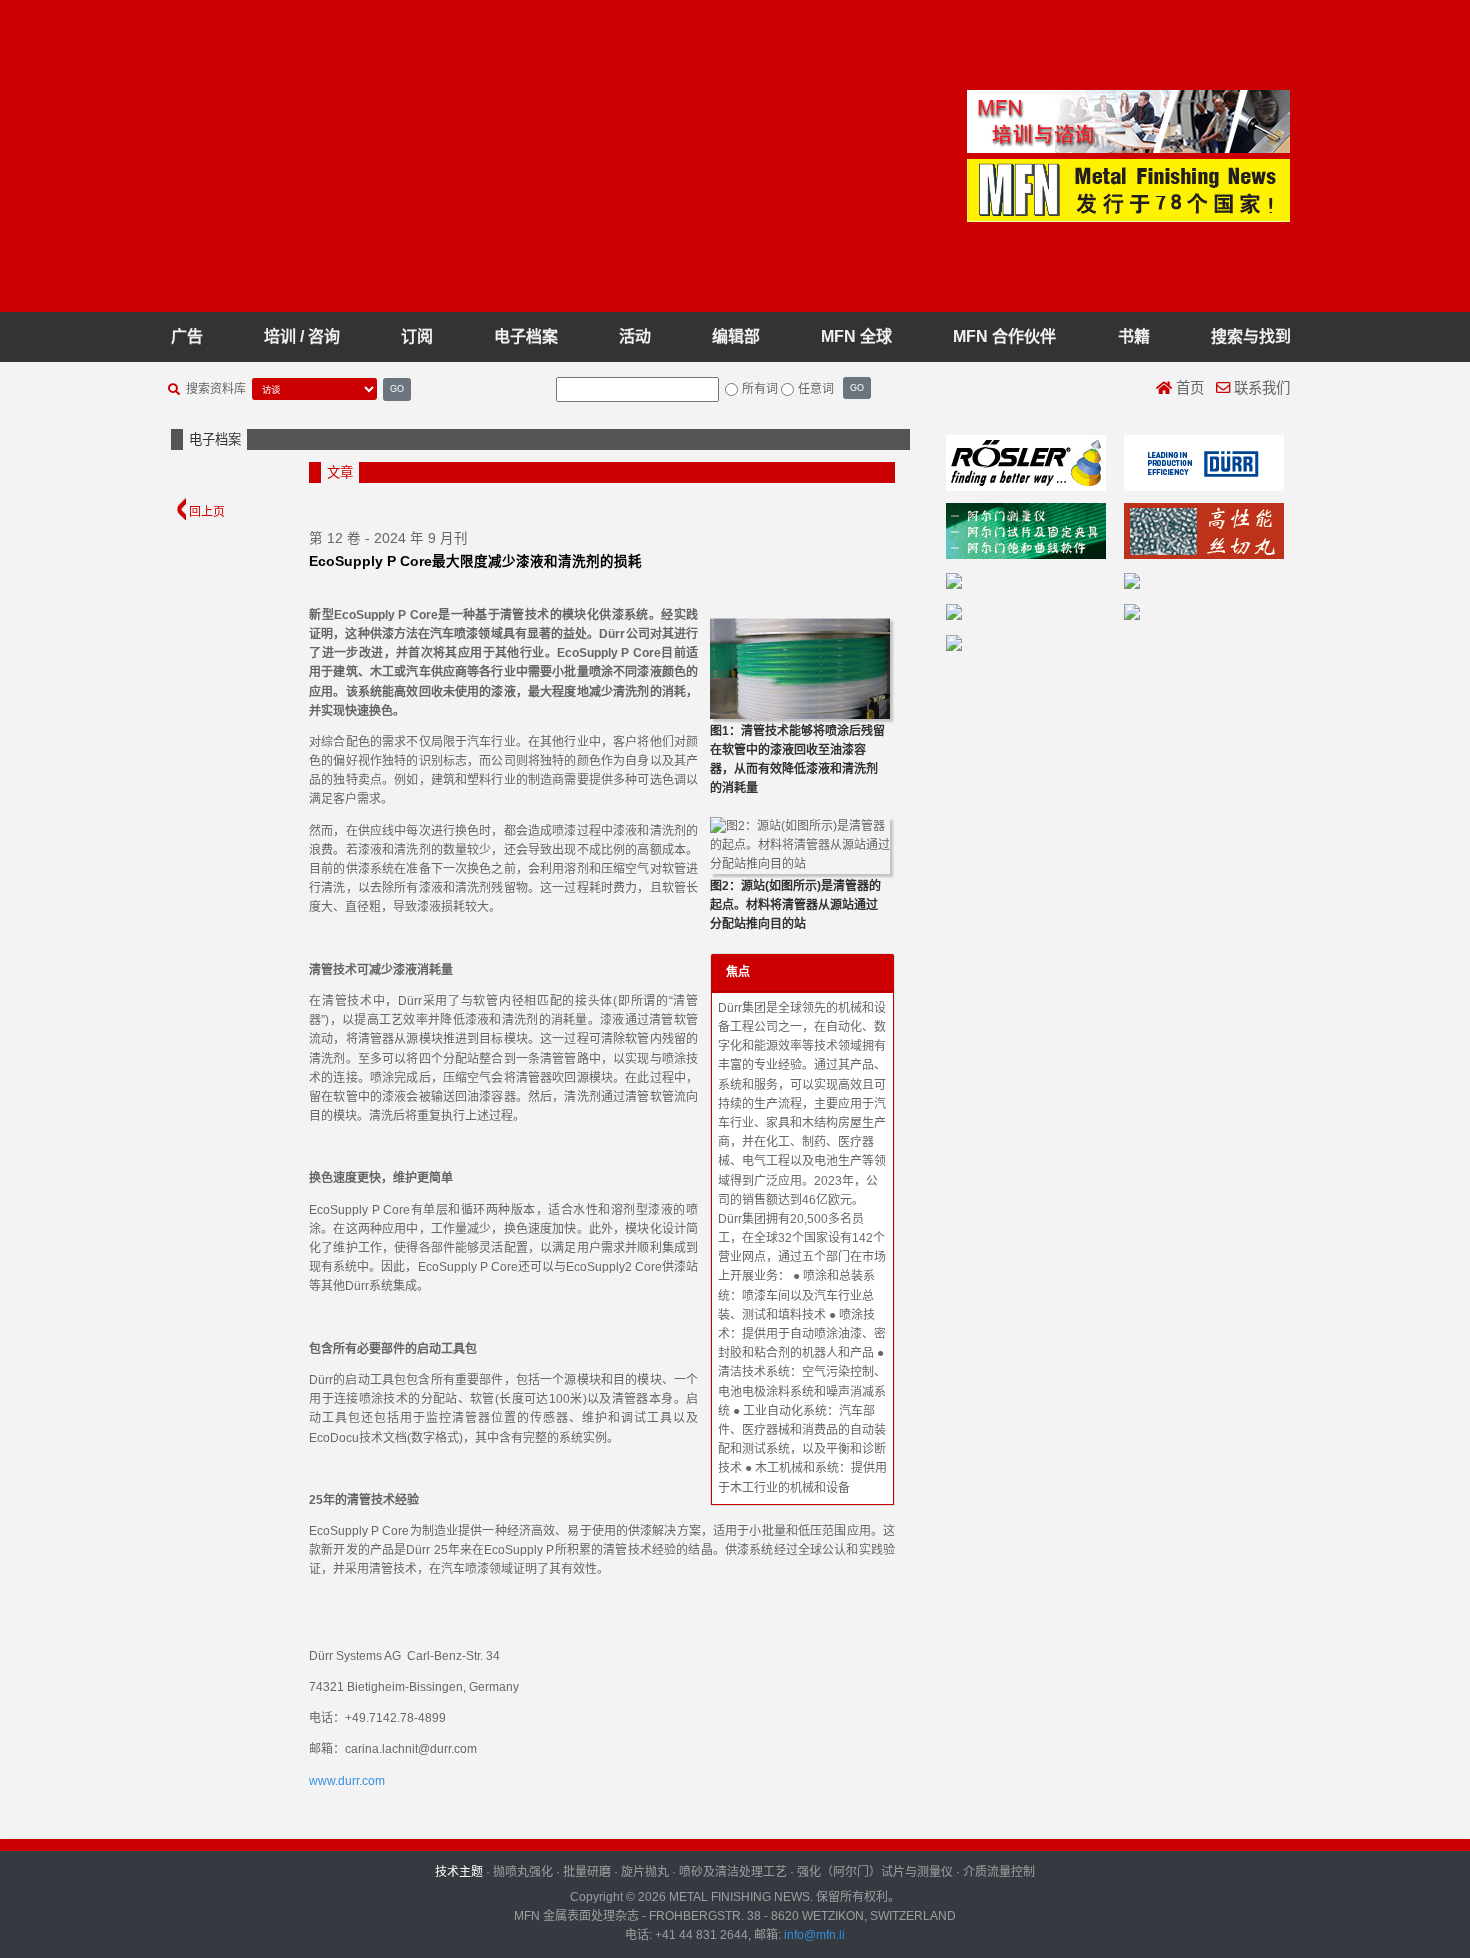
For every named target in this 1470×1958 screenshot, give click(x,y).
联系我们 (1260, 388)
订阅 (417, 336)
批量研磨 (587, 1872)
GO (397, 388)
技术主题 (459, 1872)
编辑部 (736, 336)
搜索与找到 (1251, 336)
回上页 (205, 512)
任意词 (816, 389)
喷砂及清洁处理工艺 (733, 1872)
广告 (187, 336)
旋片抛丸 (645, 1872)
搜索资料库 (216, 389)
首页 (1188, 388)
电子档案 (526, 336)
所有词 (760, 389)
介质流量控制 (999, 1872)
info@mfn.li (813, 1935)
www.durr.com (347, 1781)
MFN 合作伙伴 (1004, 336)
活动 (635, 336)
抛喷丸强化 (523, 1872)
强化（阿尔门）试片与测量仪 (875, 1872)
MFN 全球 (856, 336)
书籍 (1134, 336)
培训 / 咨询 (302, 336)
